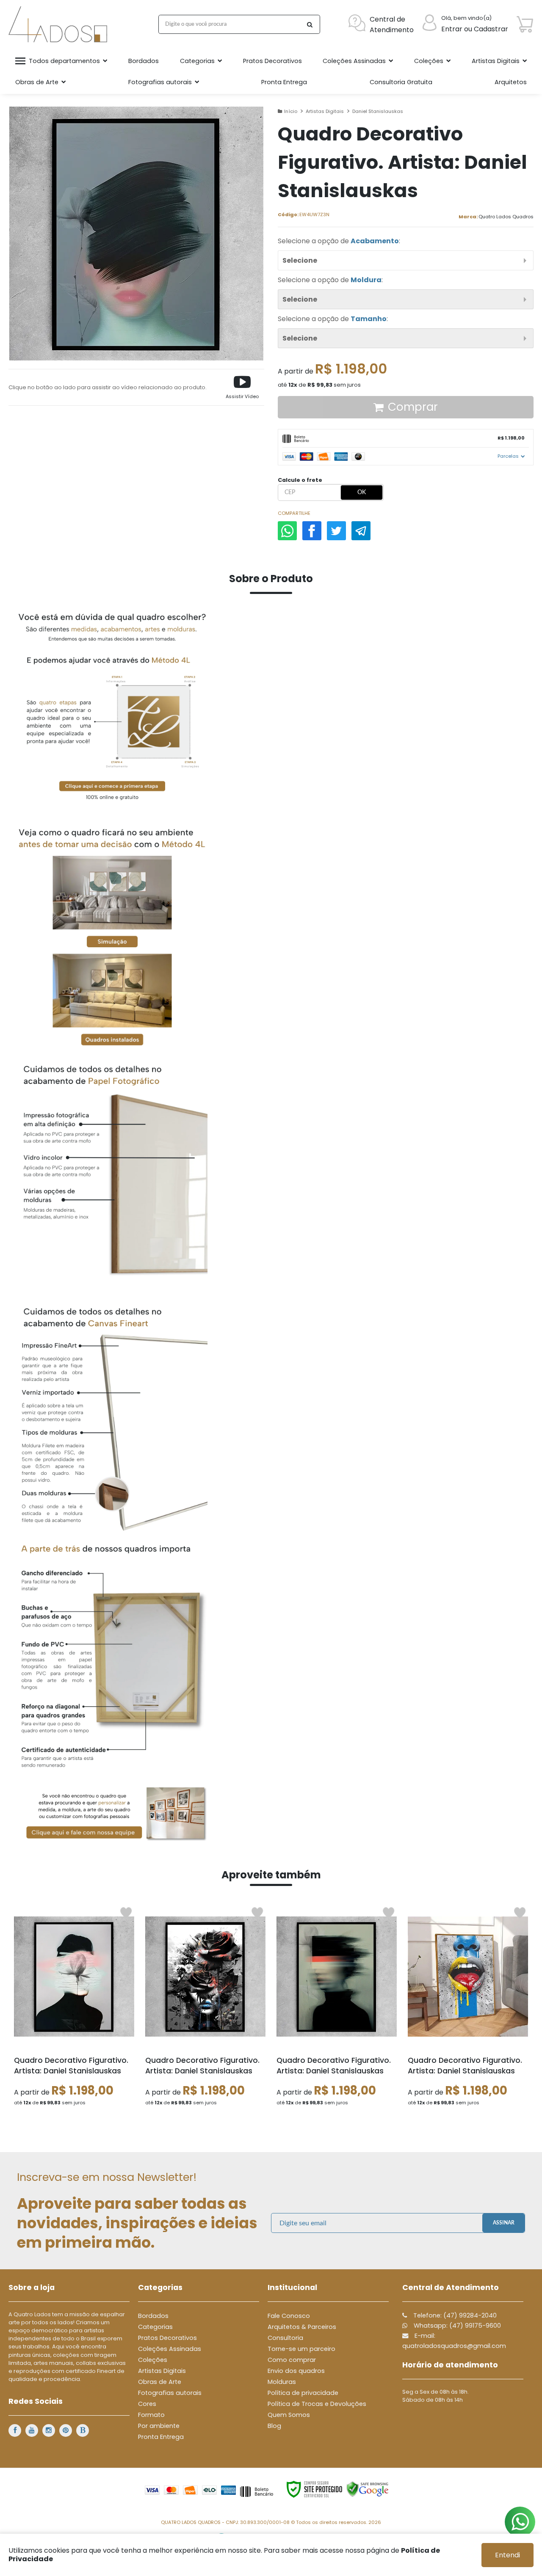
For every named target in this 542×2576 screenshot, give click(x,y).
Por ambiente (159, 2426)
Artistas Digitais (325, 111)
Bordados (153, 2316)
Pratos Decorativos (167, 2338)
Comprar (413, 407)
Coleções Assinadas (170, 2349)
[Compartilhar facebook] (312, 531)
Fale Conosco (289, 2316)
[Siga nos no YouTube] (32, 2430)
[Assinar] (503, 2223)
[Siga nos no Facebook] (15, 2430)
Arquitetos (511, 82)
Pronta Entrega (161, 2437)
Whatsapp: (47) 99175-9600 (456, 2326)
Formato (151, 2415)
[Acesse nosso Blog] (83, 2430)
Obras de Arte (160, 2382)
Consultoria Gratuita (401, 82)
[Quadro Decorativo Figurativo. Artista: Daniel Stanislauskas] (74, 2010)
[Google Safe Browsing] (368, 2489)
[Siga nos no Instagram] (49, 2430)
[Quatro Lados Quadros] (60, 24)
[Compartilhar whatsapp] (287, 531)
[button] (242, 387)
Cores (147, 2404)
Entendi (507, 2555)
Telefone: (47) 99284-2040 (454, 2315)
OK (362, 492)
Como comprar (292, 2360)
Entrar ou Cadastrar (475, 29)
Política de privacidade (303, 2393)
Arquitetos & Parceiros (302, 2327)
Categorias (155, 2327)
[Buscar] (310, 24)
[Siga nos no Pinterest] (66, 2430)
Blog (274, 2426)
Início (291, 111)
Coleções (153, 2360)
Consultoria (285, 2338)
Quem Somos (289, 2415)
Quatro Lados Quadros (506, 217)
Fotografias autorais (170, 2393)
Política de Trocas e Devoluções (317, 2404)
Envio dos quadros (296, 2371)
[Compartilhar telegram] (361, 531)
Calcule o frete (300, 480)
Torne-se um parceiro (301, 2349)
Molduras (282, 2382)
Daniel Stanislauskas (378, 111)
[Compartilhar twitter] (336, 531)
